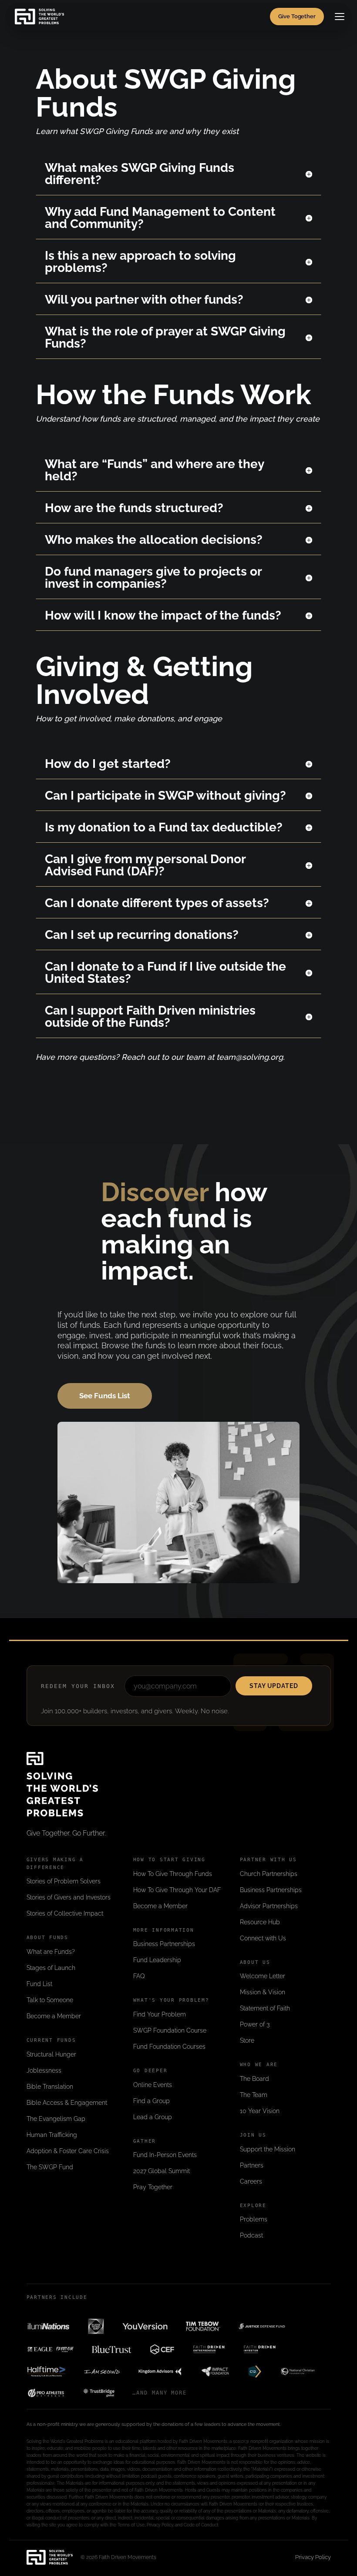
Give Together (297, 16)
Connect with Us (263, 1938)
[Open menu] (340, 17)
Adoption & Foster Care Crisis (68, 2151)
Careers (251, 2181)
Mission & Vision (263, 1992)
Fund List (39, 1984)
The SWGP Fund (50, 2167)
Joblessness (44, 2070)
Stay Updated (274, 1686)
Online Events (153, 2085)
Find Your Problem (160, 2014)
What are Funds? (51, 1952)
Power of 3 (255, 2024)
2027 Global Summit (162, 2171)
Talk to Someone (50, 2000)
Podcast (251, 2235)
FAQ (139, 1976)
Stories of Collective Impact (65, 1913)
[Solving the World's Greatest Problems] (39, 17)
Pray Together (153, 2187)
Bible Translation (50, 2087)
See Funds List (105, 1396)
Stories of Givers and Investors (69, 1897)
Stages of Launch (51, 1968)
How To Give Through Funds (173, 1874)
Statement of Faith (265, 2008)
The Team (254, 2095)
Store (247, 2040)
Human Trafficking (52, 2135)
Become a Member (54, 2016)
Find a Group (152, 2101)
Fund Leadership (157, 1960)
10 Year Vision (260, 2111)
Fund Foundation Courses (169, 2047)
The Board (254, 2079)
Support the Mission (268, 2149)
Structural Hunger (51, 2054)
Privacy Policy (313, 2557)
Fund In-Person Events (165, 2155)
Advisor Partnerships (269, 1906)
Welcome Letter (263, 1976)
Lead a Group (153, 2117)
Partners (252, 2165)
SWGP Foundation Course (170, 2030)
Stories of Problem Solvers (64, 1881)
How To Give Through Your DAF (177, 1890)
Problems (254, 2219)
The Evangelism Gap (56, 2119)
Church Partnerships (269, 1874)
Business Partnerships (164, 1944)
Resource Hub (260, 1922)
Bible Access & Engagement (67, 2103)
